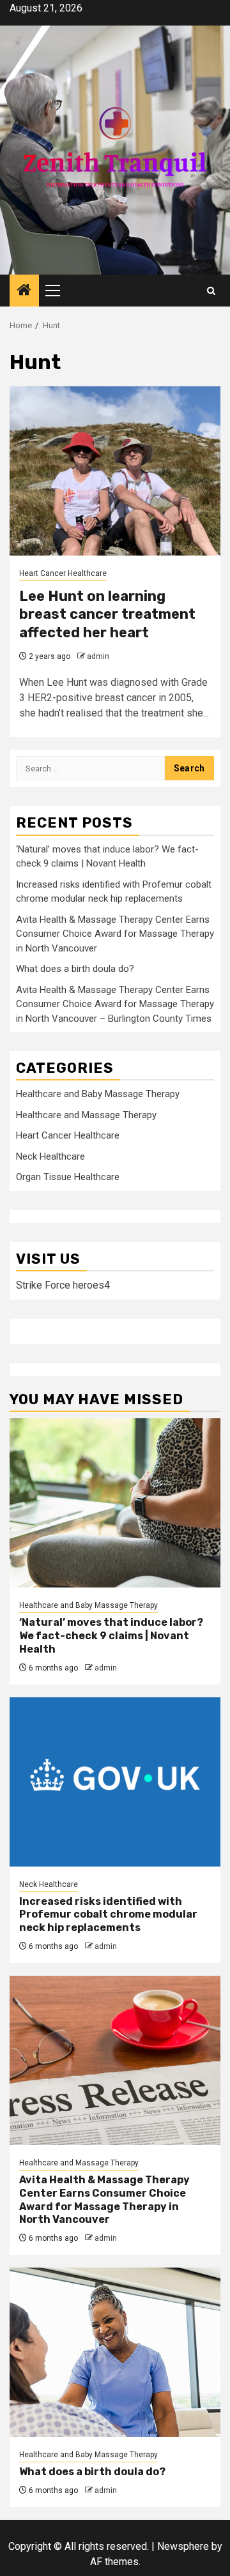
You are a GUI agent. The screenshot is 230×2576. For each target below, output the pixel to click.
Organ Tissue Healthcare (68, 1177)
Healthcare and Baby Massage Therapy (98, 1094)
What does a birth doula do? (75, 969)
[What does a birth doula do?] (115, 2352)
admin (98, 656)
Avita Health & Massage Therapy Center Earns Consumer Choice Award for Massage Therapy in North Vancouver (115, 934)
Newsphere (183, 2546)
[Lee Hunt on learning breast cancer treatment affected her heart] (115, 471)
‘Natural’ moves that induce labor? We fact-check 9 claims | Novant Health (111, 1636)
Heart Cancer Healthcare (63, 573)
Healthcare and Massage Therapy (86, 1115)
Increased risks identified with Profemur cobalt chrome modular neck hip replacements (108, 1915)
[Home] (24, 291)
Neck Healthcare (50, 1156)
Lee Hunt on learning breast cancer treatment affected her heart (107, 614)
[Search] (211, 291)
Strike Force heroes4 (63, 1285)
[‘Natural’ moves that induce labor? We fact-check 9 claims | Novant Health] (115, 1503)
